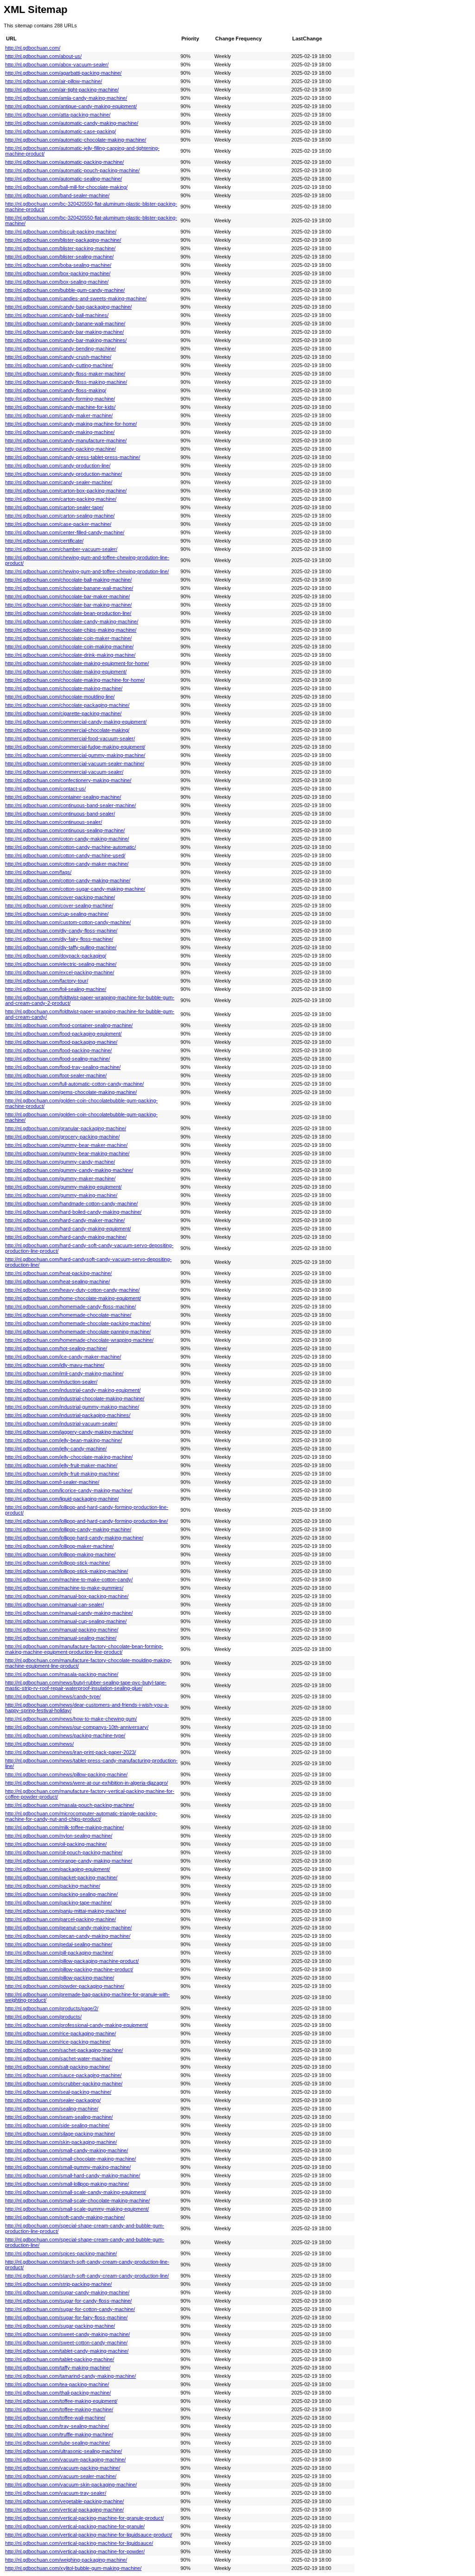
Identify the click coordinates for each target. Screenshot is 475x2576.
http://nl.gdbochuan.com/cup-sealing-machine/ (57, 914)
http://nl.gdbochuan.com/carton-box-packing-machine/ (66, 491)
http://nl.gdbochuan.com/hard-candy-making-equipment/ (68, 1229)
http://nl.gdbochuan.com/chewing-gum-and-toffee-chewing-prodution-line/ (87, 571)
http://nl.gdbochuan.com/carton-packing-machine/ (61, 499)
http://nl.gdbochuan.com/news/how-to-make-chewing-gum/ (71, 1719)
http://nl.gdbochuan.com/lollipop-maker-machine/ (59, 1546)
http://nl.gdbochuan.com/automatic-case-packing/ (61, 131)
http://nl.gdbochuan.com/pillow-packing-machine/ (60, 1978)
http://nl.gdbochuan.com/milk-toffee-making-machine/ (64, 1827)
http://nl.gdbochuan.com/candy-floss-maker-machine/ (65, 374)
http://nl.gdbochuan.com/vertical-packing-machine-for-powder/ (75, 2551)
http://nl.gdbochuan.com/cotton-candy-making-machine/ (68, 880)
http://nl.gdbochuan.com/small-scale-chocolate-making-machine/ (77, 2201)
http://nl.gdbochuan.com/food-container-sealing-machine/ (69, 1025)
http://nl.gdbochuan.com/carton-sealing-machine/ (60, 516)
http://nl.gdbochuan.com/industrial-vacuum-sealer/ (61, 1424)
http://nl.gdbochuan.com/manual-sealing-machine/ (61, 1638)
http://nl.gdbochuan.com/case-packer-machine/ (58, 524)
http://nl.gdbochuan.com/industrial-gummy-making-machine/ (72, 1407)
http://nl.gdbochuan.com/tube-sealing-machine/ (58, 2443)
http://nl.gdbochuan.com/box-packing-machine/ (58, 273)
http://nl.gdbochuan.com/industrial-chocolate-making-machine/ (75, 1398)
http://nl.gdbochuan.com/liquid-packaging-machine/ (62, 1499)
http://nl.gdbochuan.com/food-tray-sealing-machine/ (63, 1067)
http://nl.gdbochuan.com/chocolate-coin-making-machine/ (69, 647)
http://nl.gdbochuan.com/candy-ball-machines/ (57, 315)
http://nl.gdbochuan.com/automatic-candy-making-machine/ (72, 123)
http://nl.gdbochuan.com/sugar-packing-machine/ (60, 2326)
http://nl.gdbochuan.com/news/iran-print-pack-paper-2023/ (71, 1752)
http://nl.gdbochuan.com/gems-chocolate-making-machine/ (71, 1092)
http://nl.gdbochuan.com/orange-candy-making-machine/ (69, 1861)
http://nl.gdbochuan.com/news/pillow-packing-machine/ (66, 1774)
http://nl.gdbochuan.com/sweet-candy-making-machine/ (67, 2334)
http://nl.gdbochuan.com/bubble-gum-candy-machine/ (65, 290)
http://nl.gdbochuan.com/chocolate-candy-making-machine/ (72, 621)
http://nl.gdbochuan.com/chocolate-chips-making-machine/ (71, 630)
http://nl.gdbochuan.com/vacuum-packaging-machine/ (65, 2459)
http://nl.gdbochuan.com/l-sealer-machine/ (52, 1482)
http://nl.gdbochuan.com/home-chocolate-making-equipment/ (73, 1298)
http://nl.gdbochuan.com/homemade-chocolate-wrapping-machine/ (79, 1340)
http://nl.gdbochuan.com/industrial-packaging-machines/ (68, 1415)
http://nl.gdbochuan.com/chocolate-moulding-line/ (60, 697)
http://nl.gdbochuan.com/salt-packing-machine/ (58, 2067)
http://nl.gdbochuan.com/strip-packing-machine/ (58, 2284)
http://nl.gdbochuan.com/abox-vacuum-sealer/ (57, 65)
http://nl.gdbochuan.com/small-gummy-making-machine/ (68, 2167)
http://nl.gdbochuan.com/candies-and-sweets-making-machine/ (76, 298)
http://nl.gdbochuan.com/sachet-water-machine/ (59, 2058)
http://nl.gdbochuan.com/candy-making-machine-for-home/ (71, 424)
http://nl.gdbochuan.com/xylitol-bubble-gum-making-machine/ (73, 2568)
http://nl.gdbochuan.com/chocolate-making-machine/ (64, 688)
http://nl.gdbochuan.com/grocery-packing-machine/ (62, 1137)
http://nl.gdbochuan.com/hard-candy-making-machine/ (66, 1237)
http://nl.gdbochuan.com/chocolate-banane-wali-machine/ (69, 588)
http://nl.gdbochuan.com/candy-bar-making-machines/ (66, 340)
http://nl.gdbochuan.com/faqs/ (38, 872)
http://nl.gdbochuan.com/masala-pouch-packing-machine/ (70, 1805)
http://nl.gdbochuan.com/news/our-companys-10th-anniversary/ (77, 1727)
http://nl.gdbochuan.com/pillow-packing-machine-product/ (69, 1969)
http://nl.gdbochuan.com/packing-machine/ (53, 1886)
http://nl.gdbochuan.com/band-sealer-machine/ (57, 195)
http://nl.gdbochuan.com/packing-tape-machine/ (58, 1903)
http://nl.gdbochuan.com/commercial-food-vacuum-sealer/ (70, 738)
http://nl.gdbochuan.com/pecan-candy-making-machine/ (68, 1936)
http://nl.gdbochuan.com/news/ (39, 1744)
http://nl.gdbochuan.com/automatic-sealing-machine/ (64, 179)
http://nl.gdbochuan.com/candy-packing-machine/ (61, 449)
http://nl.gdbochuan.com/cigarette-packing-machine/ (63, 713)
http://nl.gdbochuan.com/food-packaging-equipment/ (63, 1034)
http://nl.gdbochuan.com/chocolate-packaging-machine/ (67, 705)
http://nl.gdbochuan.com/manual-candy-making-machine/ (69, 1613)
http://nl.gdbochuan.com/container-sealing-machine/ (63, 797)
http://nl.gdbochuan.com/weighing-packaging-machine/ (66, 2560)
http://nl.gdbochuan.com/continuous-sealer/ (54, 822)
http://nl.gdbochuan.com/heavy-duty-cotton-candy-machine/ (72, 1290)
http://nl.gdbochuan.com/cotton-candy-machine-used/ (65, 855)
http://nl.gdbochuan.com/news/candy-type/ (53, 1696)
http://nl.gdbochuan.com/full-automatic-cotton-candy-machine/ (74, 1084)
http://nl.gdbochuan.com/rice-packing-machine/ (58, 2042)
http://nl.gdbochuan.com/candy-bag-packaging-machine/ (68, 307)
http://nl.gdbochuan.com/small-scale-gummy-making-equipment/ (77, 2209)
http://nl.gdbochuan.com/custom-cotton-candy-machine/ (68, 922)
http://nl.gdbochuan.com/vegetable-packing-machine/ (64, 2501)
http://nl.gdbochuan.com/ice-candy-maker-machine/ (63, 1357)
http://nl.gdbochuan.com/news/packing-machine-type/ (65, 1735)
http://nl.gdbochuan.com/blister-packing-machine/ (60, 248)
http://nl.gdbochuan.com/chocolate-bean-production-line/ (68, 613)
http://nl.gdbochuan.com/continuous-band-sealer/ (60, 814)
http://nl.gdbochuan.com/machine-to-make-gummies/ (64, 1588)
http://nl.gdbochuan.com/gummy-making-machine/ (61, 1195)
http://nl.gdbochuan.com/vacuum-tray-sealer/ (56, 2493)
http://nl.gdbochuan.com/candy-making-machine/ (60, 432)
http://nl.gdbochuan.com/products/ (43, 2017)
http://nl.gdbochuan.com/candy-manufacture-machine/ (66, 440)
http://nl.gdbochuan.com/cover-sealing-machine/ (59, 906)
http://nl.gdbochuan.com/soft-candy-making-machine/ (65, 2217)
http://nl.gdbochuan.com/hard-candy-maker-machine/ (65, 1220)
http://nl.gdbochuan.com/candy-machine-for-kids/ (60, 407)
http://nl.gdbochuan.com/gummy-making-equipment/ (63, 1187)
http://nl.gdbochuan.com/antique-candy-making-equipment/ (71, 106)
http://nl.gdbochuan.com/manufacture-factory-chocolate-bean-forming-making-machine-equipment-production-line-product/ (84, 1649)
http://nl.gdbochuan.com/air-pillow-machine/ (54, 81)
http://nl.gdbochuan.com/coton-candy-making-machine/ (67, 839)
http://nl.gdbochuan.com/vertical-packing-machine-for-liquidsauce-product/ (89, 2535)
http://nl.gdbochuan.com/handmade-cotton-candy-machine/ (71, 1204)
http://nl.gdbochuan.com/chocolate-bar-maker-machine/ (67, 596)
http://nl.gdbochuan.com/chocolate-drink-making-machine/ (70, 655)
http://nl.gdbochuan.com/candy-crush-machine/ (58, 357)
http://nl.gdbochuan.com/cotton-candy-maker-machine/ (67, 864)
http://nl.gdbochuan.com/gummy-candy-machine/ (60, 1162)
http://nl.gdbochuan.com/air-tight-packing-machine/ (62, 90)
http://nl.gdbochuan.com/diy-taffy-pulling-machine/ (61, 947)
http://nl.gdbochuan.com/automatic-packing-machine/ (64, 162)
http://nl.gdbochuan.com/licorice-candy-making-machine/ (69, 1490)
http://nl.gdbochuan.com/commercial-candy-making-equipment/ (76, 722)
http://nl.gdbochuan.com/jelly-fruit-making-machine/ (62, 1474)
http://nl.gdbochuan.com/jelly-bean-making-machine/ (64, 1440)
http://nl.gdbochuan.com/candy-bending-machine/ (61, 349)
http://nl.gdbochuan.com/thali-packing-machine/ (58, 2393)
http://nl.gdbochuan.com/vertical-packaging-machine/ (64, 2510)
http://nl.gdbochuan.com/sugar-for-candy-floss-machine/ (68, 2301)
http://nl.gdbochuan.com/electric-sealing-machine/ (61, 964)
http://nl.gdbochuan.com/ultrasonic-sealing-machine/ (64, 2451)
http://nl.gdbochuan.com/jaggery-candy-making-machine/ (69, 1432)
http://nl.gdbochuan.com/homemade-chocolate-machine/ (68, 1315)
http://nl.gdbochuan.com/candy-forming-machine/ (60, 399)
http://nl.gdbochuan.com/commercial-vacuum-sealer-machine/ (75, 764)
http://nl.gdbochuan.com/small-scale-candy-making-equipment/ (76, 2192)
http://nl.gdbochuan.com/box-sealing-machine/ (57, 282)
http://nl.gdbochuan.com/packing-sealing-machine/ (61, 1894)
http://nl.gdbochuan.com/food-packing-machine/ (58, 1050)
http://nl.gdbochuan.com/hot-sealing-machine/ (56, 1348)
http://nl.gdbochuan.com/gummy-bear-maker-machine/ (66, 1145)
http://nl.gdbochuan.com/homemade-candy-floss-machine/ (71, 1307)
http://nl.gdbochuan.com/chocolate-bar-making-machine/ (68, 605)
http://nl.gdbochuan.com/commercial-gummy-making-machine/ (75, 755)
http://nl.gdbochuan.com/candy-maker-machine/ (59, 415)
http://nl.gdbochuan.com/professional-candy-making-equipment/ (77, 2025)
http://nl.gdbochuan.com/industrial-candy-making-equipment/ (73, 1390)
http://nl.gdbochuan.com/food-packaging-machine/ (61, 1042)
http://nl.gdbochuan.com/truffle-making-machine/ (59, 2434)
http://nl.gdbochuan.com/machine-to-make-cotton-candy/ (69, 1579)
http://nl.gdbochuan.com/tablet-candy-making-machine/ (67, 2351)
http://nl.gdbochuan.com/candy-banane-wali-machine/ (65, 324)
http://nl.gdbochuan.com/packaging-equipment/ (58, 1869)
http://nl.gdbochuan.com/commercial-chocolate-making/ (67, 730)
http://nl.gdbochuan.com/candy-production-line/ (58, 466)
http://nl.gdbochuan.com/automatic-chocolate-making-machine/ (76, 140)
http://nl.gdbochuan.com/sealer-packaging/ (53, 2100)
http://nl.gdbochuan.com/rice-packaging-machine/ (61, 2033)
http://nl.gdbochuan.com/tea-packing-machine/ (57, 2384)
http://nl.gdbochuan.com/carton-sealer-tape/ (54, 507)
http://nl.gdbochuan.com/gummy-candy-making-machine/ (69, 1170)
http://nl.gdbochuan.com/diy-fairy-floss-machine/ (59, 939)
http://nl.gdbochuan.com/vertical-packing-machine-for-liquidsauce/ (79, 2543)
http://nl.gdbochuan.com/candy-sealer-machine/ (59, 482)
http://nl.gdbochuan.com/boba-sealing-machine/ (58, 265)
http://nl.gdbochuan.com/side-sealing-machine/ (57, 2125)
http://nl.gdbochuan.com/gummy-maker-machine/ (60, 1178)
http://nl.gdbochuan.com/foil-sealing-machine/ (56, 989)
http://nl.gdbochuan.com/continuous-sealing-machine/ (65, 830)
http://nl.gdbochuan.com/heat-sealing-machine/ (58, 1282)
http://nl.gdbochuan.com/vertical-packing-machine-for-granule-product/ (84, 2518)
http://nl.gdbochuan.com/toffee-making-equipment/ (61, 2401)
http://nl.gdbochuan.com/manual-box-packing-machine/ (67, 1596)
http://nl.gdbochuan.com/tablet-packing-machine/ (60, 2359)
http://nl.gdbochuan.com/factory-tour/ (47, 981)
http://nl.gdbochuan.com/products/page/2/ (52, 2008)
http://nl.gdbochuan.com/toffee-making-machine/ (59, 2409)
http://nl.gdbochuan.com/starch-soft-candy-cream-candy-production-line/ (87, 2276)
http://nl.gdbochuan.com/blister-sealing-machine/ (59, 257)
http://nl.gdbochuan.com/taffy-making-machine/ (58, 2368)
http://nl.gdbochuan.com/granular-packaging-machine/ (66, 1128)
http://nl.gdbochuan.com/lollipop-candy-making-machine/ (68, 1529)
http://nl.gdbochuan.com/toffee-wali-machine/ (55, 2418)
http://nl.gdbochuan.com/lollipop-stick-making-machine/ (67, 1571)
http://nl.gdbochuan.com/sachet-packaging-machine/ (64, 2050)
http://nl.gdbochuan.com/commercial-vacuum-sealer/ (64, 772)
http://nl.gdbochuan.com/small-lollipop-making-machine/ (67, 2184)
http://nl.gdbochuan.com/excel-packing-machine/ (60, 972)
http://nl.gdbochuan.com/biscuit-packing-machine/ (61, 232)
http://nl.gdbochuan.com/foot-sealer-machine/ (56, 1075)
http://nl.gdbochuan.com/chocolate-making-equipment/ (66, 672)
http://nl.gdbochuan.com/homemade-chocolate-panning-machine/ (78, 1332)
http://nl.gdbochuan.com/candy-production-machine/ (64, 474)
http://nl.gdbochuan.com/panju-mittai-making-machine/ (66, 1911)
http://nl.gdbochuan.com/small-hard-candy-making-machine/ (73, 2175)
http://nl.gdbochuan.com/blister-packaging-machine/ (63, 240)
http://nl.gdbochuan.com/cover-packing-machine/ (60, 897)
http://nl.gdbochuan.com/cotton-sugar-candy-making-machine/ (75, 889)
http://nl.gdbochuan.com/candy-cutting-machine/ (59, 365)
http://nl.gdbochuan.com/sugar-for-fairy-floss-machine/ (66, 2317)
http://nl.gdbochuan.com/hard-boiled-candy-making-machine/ (73, 1212)
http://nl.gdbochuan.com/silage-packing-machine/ (60, 2134)
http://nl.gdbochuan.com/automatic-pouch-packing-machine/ (72, 170)
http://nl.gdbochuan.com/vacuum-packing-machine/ (63, 2468)
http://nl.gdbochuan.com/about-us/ (43, 56)
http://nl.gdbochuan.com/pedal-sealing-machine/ (59, 1944)
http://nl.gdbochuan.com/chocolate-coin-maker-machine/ (68, 638)
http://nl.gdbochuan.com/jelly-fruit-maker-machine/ (61, 1465)
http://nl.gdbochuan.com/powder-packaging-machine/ (65, 1986)
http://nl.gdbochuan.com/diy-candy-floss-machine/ (61, 931)
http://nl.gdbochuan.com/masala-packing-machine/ (62, 1674)
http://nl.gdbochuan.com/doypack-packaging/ (56, 956)
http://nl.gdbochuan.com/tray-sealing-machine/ (57, 2426)
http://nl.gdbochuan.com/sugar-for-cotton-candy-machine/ (70, 2309)
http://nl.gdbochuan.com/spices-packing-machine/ (61, 2253)
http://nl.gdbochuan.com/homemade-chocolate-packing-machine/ (78, 1323)
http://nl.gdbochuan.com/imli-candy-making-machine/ (64, 1373)
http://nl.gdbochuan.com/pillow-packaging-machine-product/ (72, 1961)
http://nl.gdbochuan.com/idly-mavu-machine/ (55, 1365)
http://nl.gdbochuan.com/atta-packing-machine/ (58, 115)
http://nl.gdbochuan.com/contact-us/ (45, 789)
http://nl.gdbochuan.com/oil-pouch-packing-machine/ (64, 1852)
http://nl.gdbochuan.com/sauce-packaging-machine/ (63, 2075)
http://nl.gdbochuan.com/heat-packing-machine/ (58, 1273)
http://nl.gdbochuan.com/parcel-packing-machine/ (61, 1919)
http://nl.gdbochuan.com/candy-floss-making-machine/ (66, 382)
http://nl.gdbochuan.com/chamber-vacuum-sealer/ (61, 549)
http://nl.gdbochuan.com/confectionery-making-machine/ (68, 780)
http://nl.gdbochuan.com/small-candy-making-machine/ (67, 2150)
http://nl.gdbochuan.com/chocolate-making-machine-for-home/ (75, 680)
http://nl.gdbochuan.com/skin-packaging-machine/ (61, 2142)
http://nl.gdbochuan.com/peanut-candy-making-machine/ (68, 1928)
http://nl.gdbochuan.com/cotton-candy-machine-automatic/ (71, 847)
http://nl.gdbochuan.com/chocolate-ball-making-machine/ (68, 580)
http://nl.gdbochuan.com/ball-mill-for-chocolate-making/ (66, 187)
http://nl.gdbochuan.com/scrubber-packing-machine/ (64, 2084)
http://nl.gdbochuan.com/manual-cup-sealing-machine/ (66, 1621)
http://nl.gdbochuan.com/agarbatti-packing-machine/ (63, 73)
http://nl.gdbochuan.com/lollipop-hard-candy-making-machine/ (74, 1538)
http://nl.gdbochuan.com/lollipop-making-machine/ (60, 1554)
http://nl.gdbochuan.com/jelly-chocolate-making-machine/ (69, 1457)
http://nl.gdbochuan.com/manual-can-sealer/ (55, 1605)
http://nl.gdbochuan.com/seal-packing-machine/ (58, 2092)
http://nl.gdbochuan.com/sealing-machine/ (52, 2109)
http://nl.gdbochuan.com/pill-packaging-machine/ (59, 1953)
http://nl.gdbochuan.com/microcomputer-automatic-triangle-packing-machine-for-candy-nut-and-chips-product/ (81, 1816)
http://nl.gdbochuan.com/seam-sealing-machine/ (59, 2117)
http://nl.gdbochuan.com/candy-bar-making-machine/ (64, 332)
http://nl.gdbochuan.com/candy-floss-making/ (56, 390)
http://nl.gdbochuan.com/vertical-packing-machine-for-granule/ (75, 2526)
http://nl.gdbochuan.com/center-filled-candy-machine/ (65, 532)
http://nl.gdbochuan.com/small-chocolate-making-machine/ (71, 2159)
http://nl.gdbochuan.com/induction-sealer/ (51, 1382)
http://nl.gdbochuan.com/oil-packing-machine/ (56, 1844)
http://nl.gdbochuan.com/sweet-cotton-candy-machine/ (66, 2343)
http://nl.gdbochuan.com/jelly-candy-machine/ (56, 1449)
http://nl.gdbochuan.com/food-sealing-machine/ (58, 1059)
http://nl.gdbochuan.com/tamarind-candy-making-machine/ (71, 2376)
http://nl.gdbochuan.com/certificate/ (44, 541)
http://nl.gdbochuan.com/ (33, 48)
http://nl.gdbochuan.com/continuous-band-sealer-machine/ (71, 805)
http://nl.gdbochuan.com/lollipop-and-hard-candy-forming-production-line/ (87, 1521)
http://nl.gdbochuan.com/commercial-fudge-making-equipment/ (75, 747)
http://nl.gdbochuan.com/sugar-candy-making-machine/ (67, 2292)
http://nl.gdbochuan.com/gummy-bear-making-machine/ (67, 1153)
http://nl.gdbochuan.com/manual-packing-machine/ (62, 1630)
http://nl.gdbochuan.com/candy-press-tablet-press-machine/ (73, 457)
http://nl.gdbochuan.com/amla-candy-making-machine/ (66, 98)
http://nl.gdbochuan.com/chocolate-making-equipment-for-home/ (77, 663)
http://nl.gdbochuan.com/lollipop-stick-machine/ (58, 1563)
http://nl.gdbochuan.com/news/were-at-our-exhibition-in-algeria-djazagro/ (87, 1783)
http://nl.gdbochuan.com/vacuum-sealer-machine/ (61, 2476)
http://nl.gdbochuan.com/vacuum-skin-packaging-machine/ (71, 2485)
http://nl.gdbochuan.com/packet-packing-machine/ (61, 1877)
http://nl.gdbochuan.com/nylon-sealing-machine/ (59, 1836)
